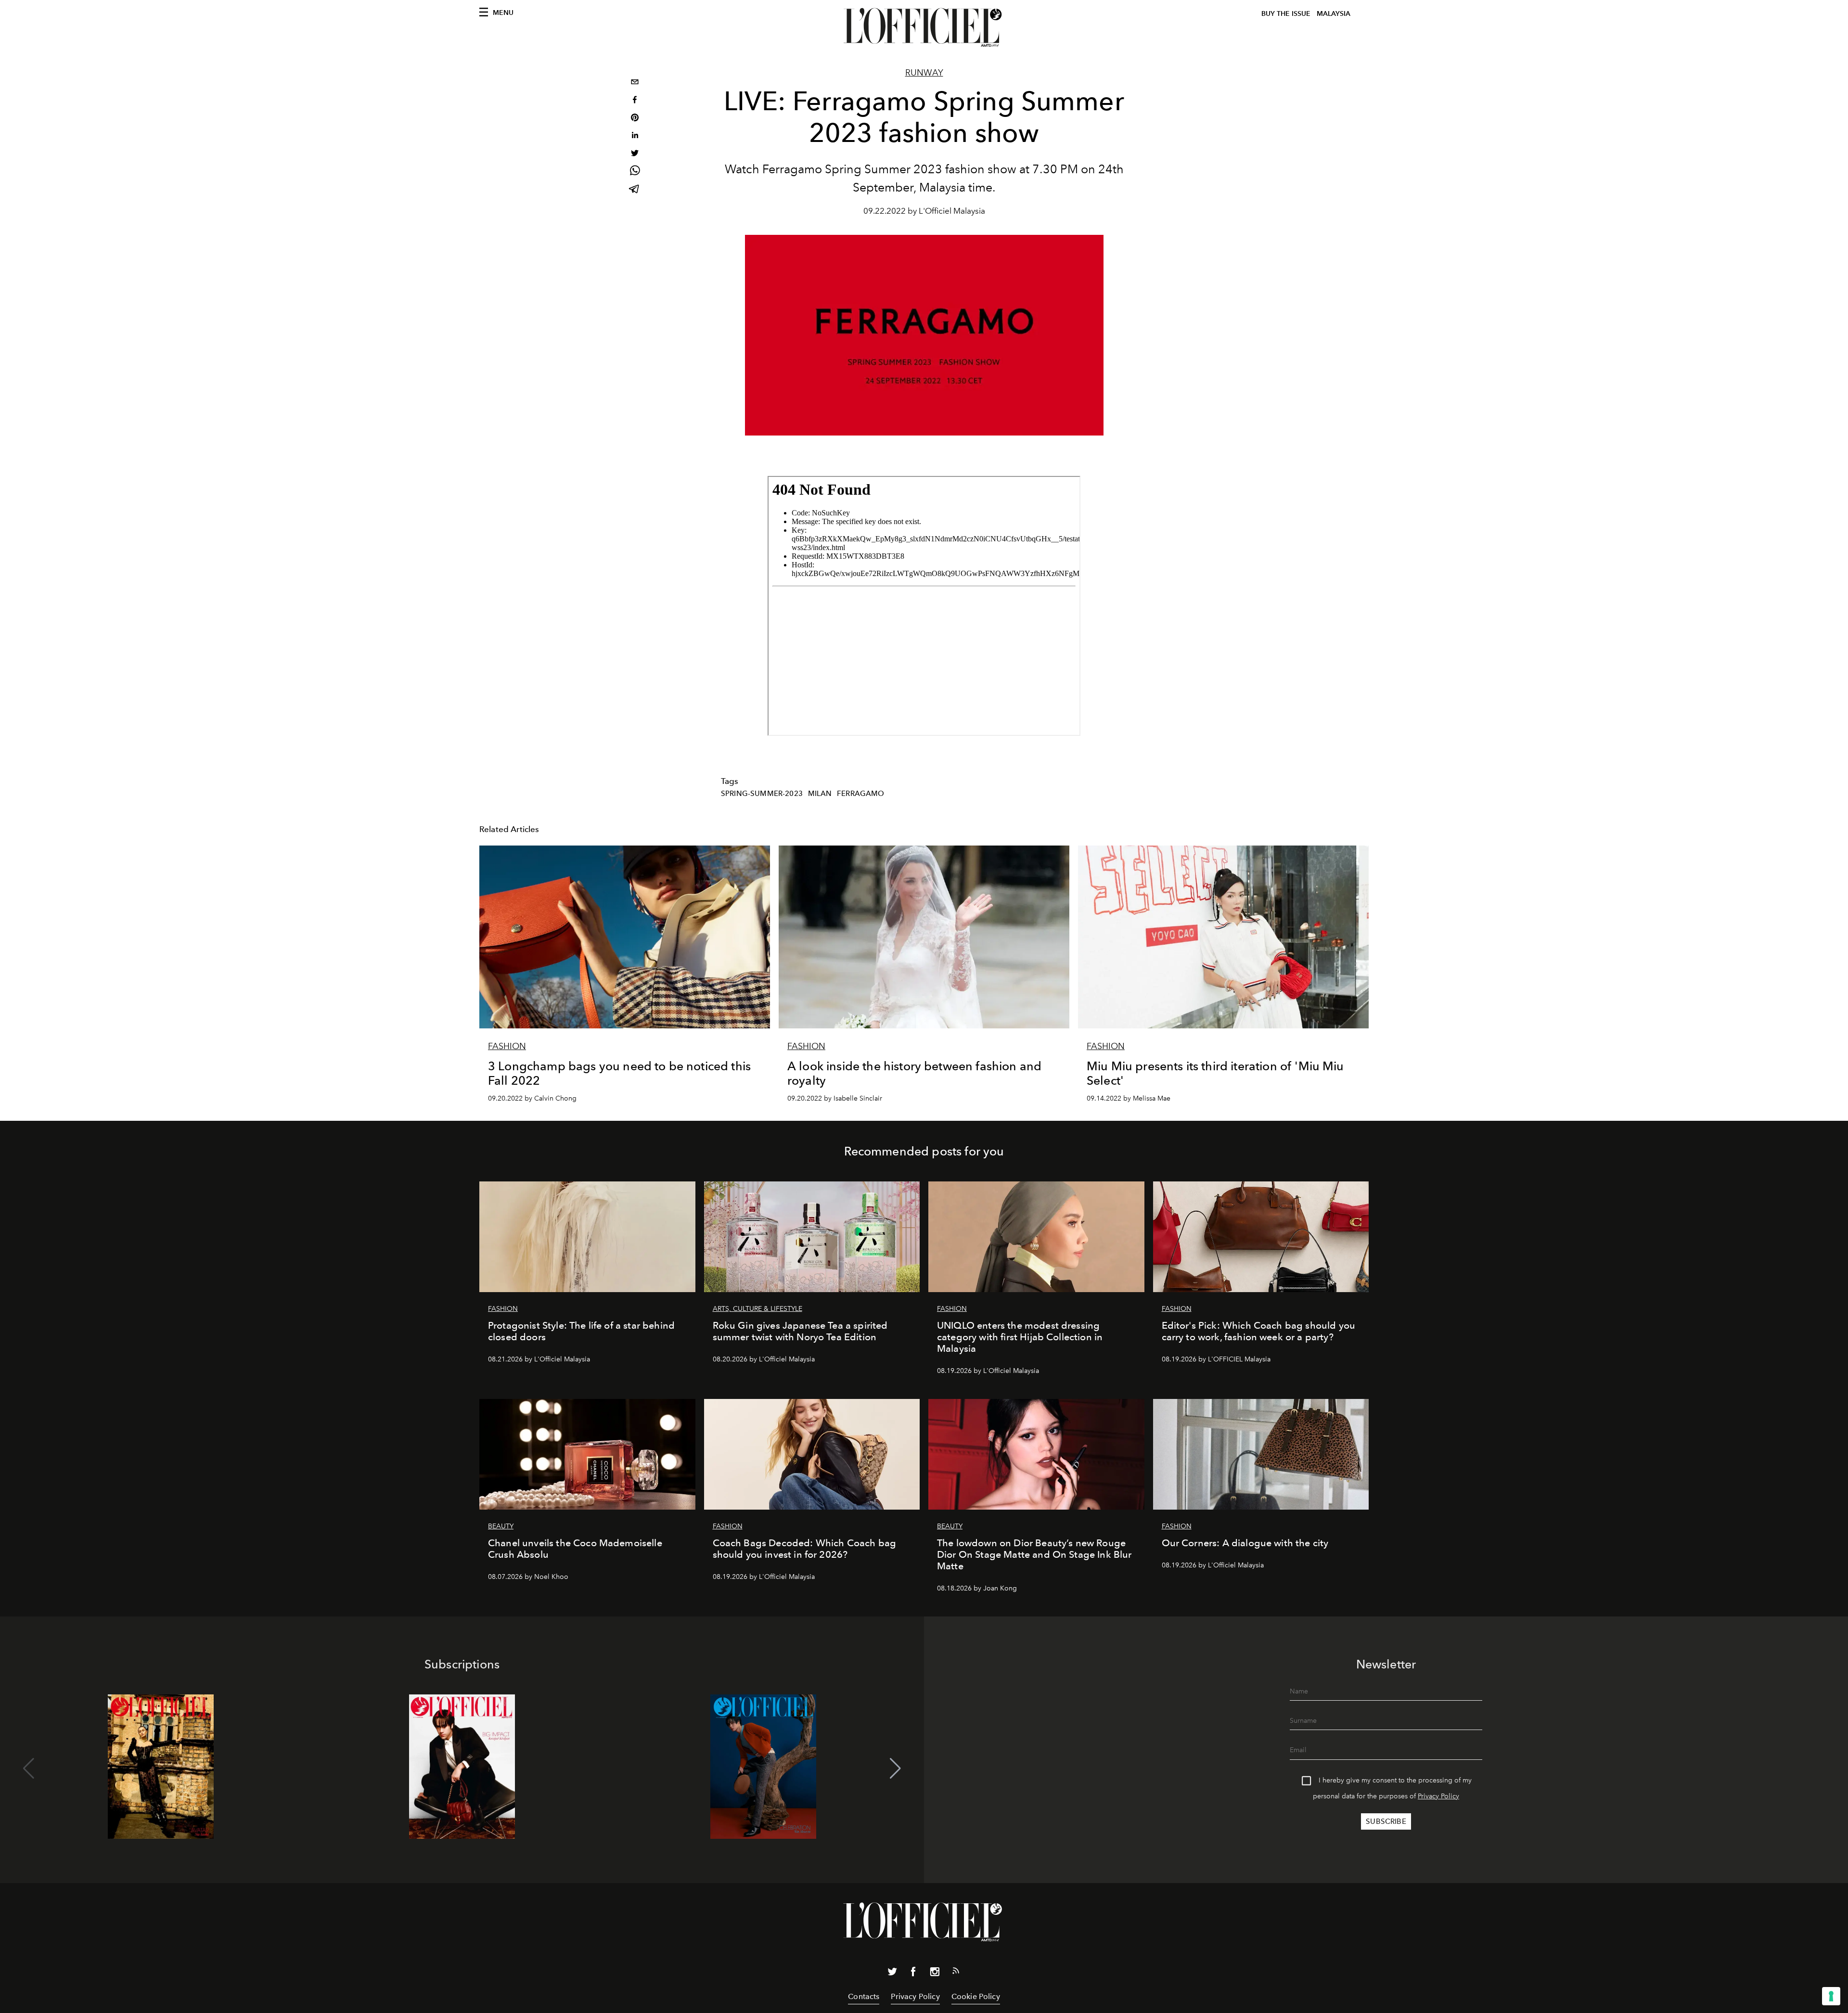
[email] (635, 83)
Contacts (864, 1996)
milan (820, 794)
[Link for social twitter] (892, 1974)
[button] (895, 1769)
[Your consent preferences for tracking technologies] (1831, 1996)
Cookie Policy (976, 1996)
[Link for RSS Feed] (956, 1973)
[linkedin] (635, 136)
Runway (924, 73)
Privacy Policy (1438, 1796)
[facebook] (635, 101)
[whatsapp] (635, 172)
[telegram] (635, 190)
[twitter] (635, 154)
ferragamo (860, 794)
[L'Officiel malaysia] (924, 27)
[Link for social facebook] (913, 1974)
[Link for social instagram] (935, 1974)
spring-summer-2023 (762, 794)
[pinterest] (635, 119)
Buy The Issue (1286, 14)
